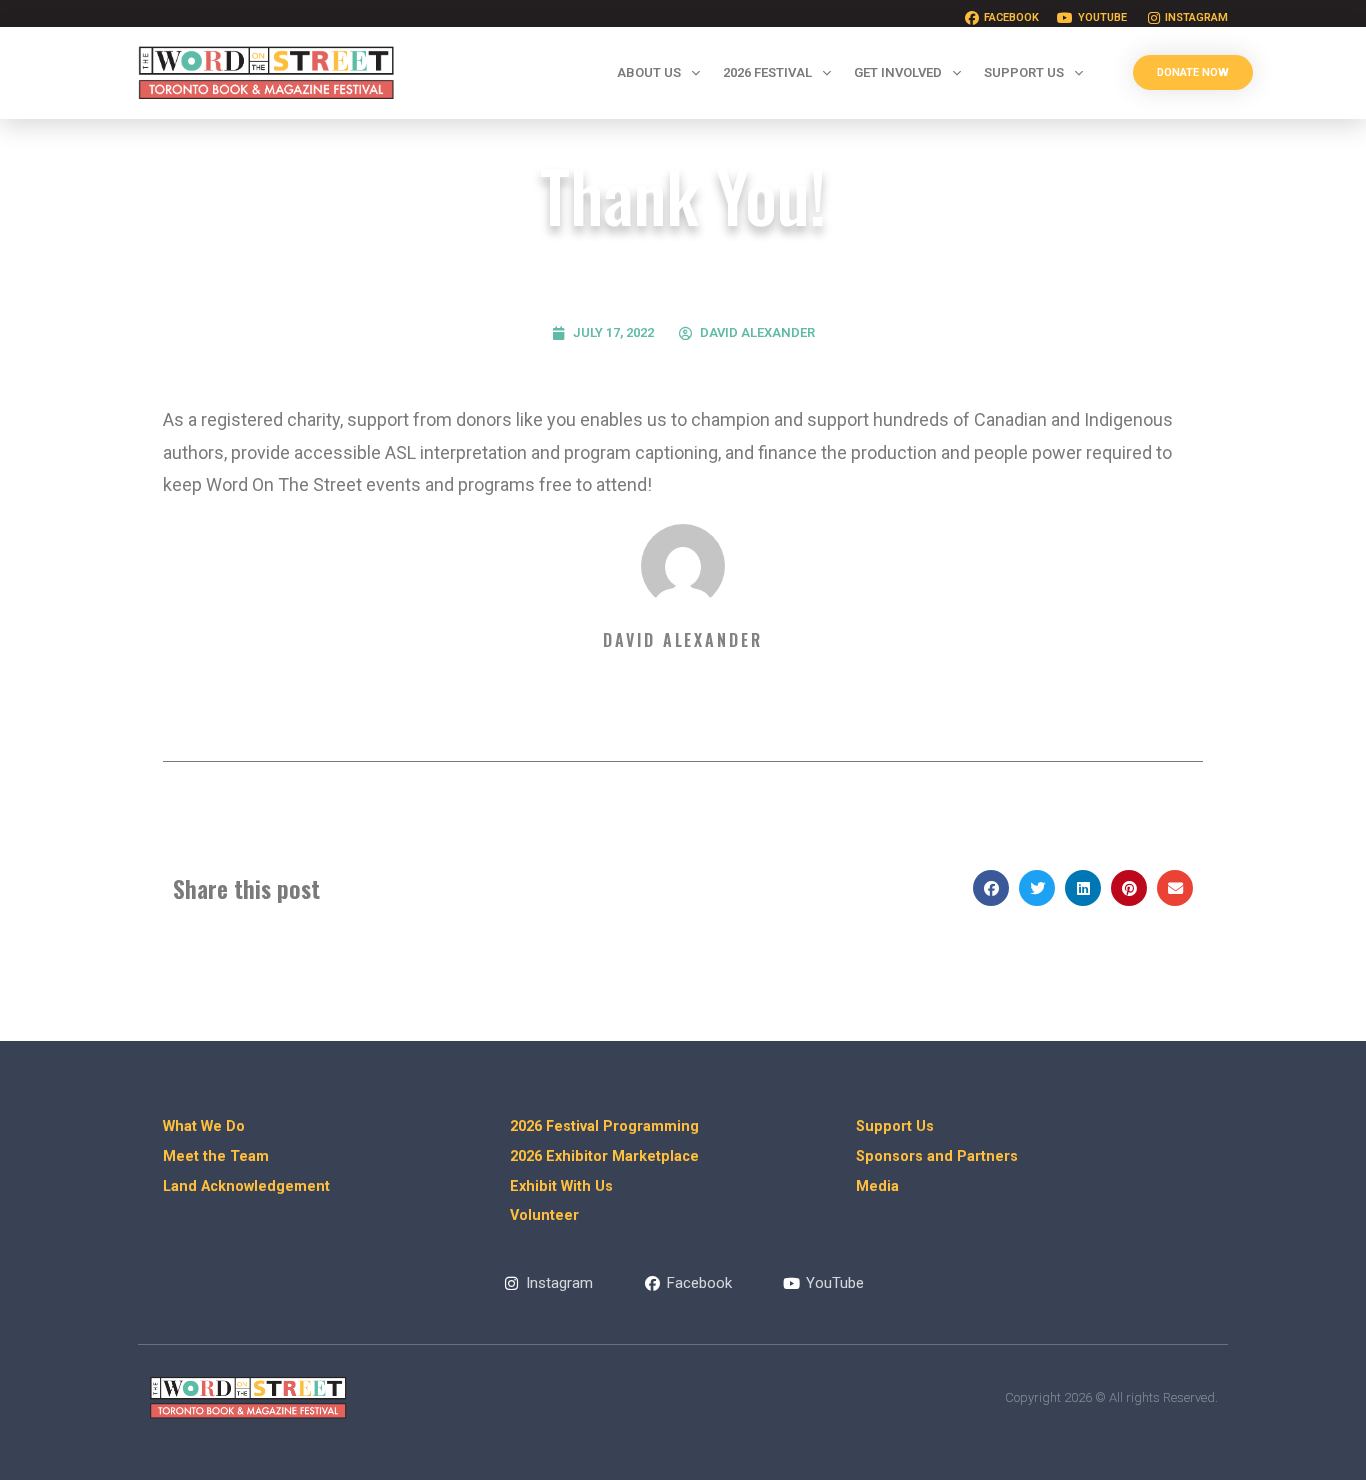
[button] (991, 888)
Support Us (1024, 72)
